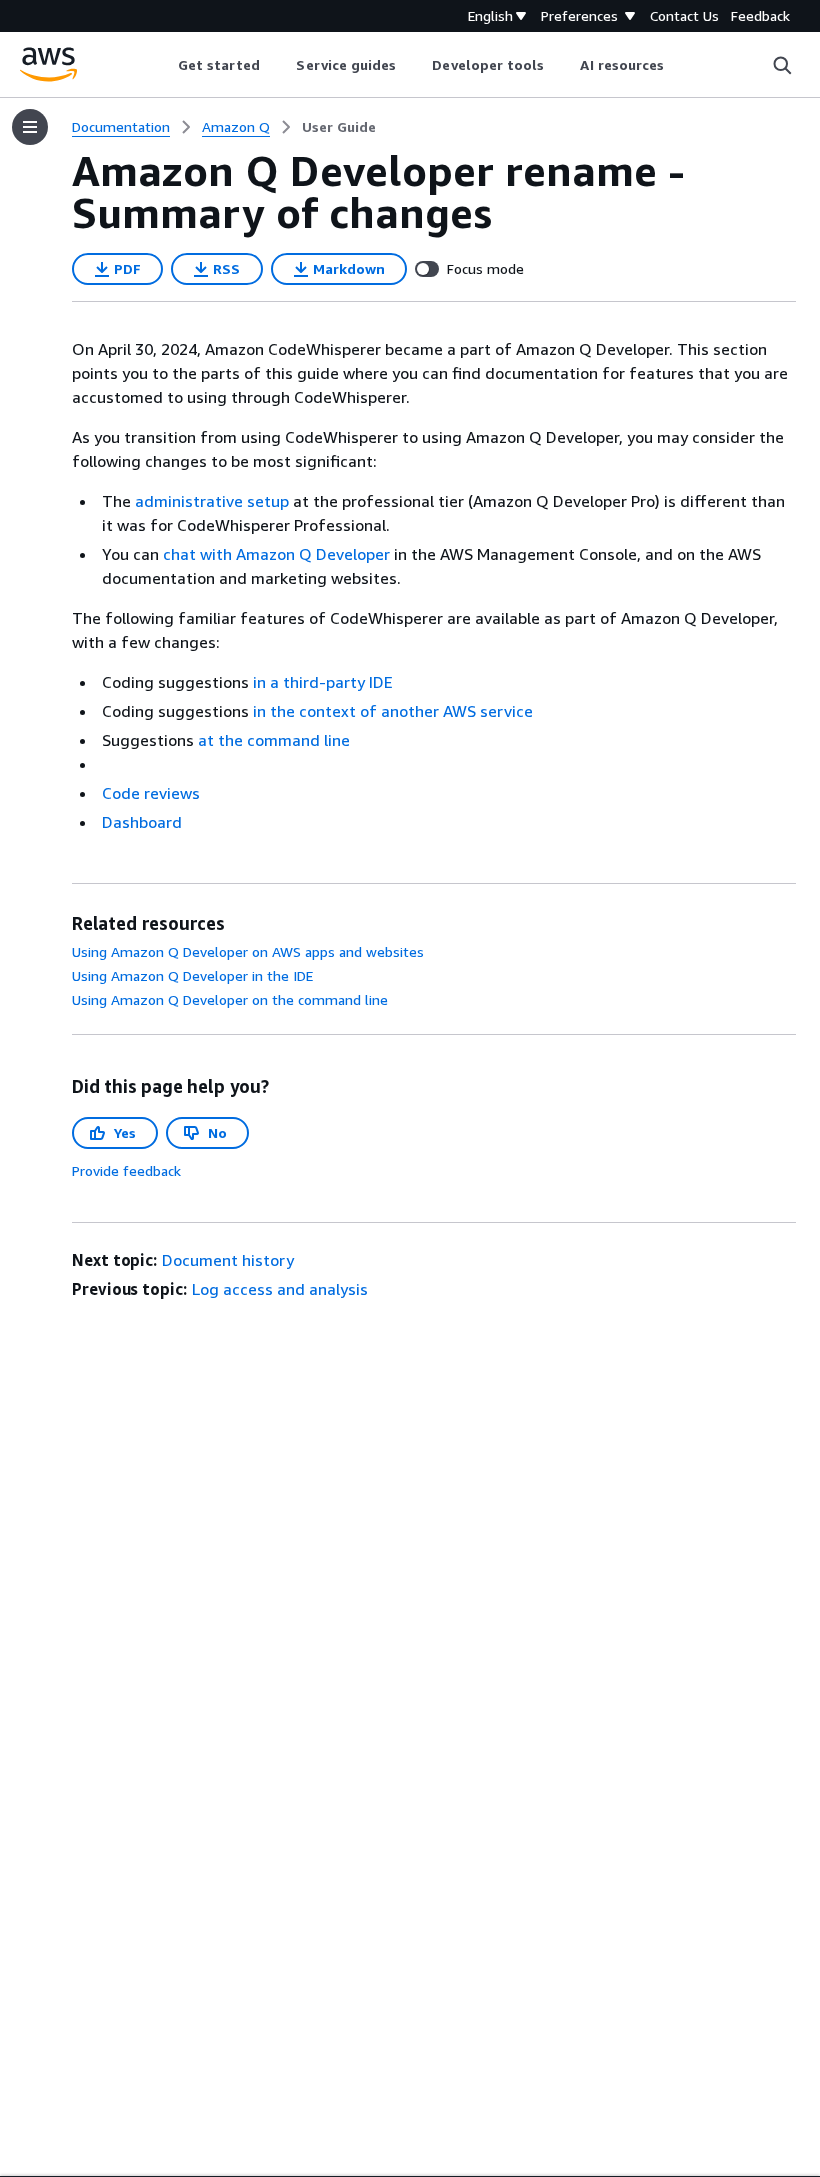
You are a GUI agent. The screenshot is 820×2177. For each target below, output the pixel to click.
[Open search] (782, 65)
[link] (339, 127)
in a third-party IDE (323, 682)
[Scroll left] (162, 65)
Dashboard (142, 822)
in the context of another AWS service (393, 711)
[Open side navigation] (30, 127)
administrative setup (212, 501)
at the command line (274, 740)
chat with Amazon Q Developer (276, 554)
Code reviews (151, 793)
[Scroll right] (679, 65)
